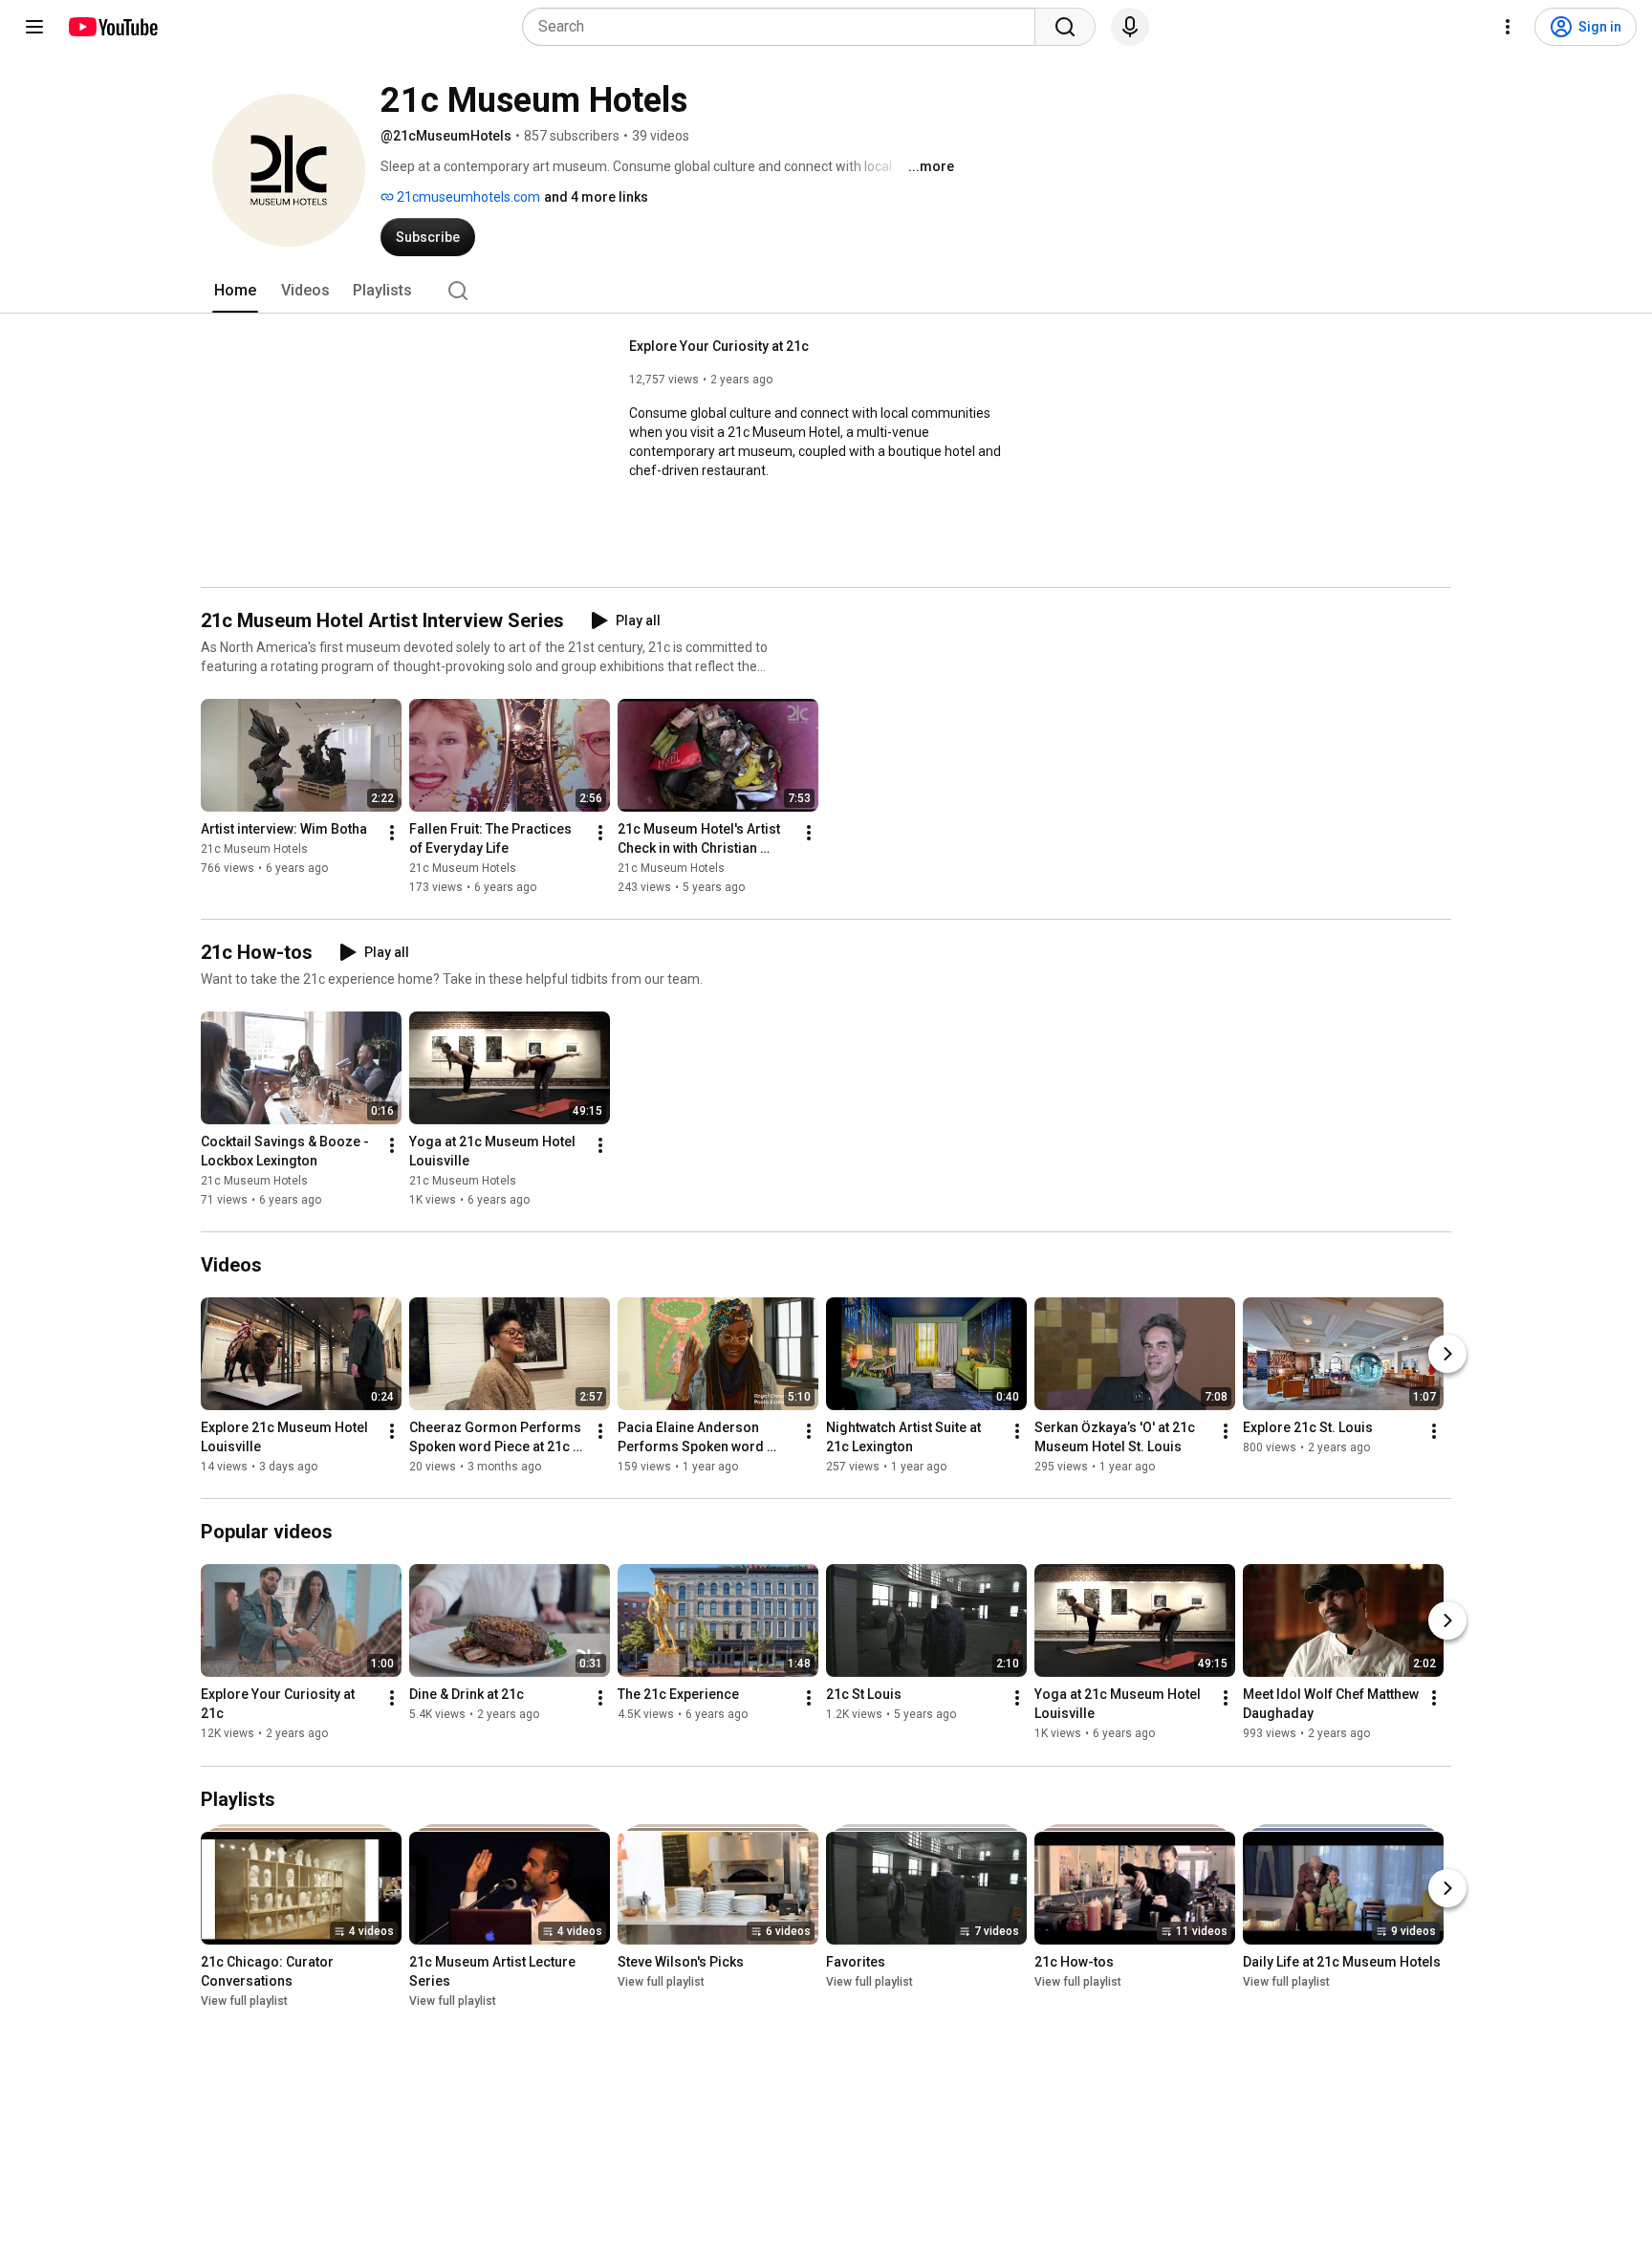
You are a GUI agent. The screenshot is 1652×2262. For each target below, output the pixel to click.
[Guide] (34, 27)
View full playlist (244, 2001)
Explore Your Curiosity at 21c (719, 346)
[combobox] (784, 27)
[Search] (1065, 27)
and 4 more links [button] (596, 197)
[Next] (1447, 1354)
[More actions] (392, 833)
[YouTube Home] (112, 27)
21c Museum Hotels (254, 849)
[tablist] (826, 291)
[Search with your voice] (1130, 27)
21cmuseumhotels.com (467, 197)
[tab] (235, 291)
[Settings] (1508, 27)
